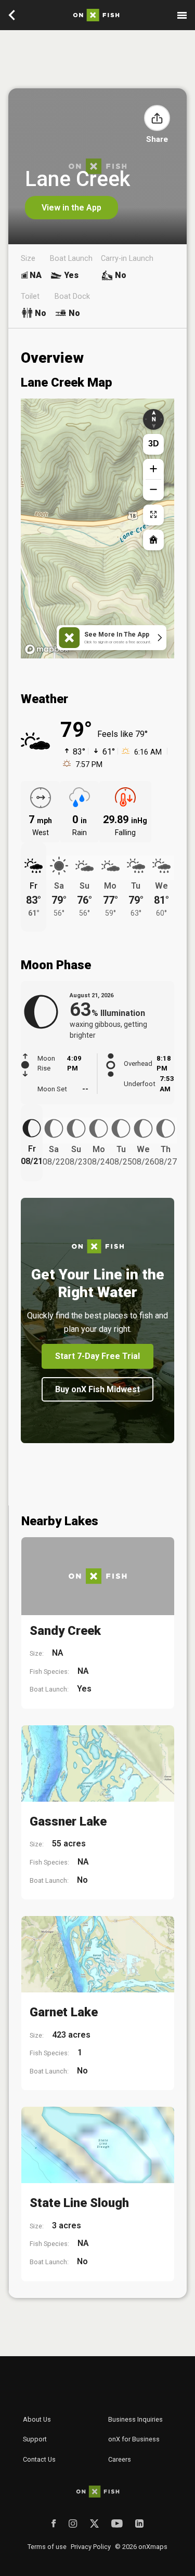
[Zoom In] (153, 469)
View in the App (71, 208)
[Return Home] (153, 540)
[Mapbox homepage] (47, 649)
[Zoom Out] (153, 490)
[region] (97, 529)
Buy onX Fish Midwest (97, 1389)
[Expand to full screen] (153, 515)
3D (154, 444)
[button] (157, 118)
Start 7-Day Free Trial (97, 1356)
